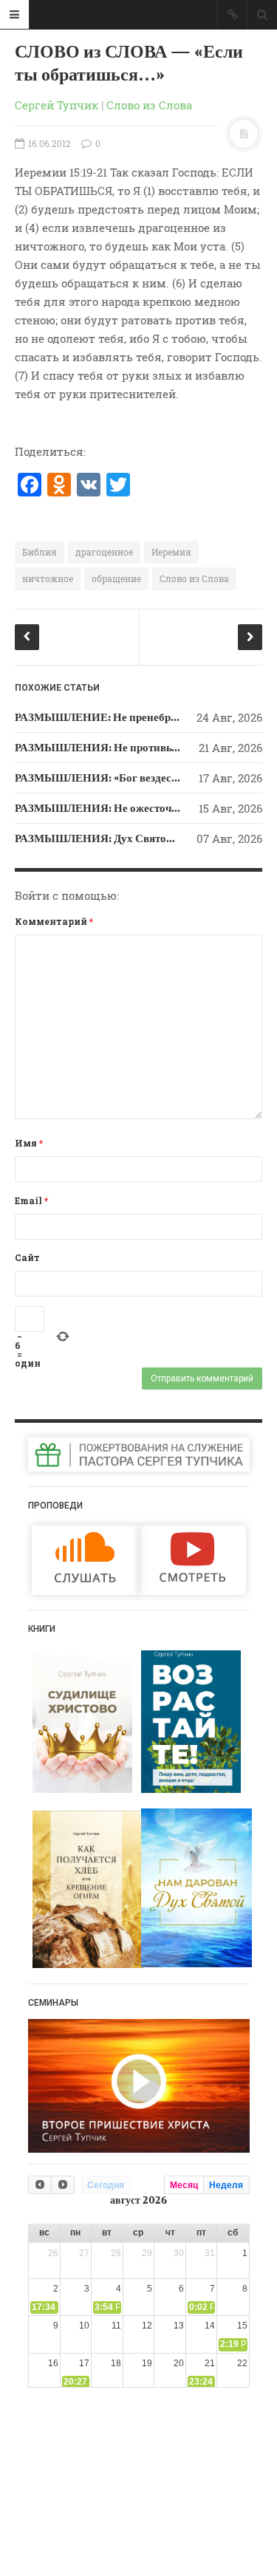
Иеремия (171, 552)
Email (31, 1200)
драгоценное (104, 552)
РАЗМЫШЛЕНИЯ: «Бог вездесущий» (110, 778)
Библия (40, 552)
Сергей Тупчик (57, 105)
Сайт (27, 1257)
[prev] (40, 2185)
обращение (116, 578)
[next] (63, 2185)
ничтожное (48, 578)
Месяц (184, 2185)
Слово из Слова (149, 105)
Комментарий (54, 921)
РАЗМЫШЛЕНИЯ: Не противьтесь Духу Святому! (142, 748)
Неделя (226, 2185)
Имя (29, 1143)
